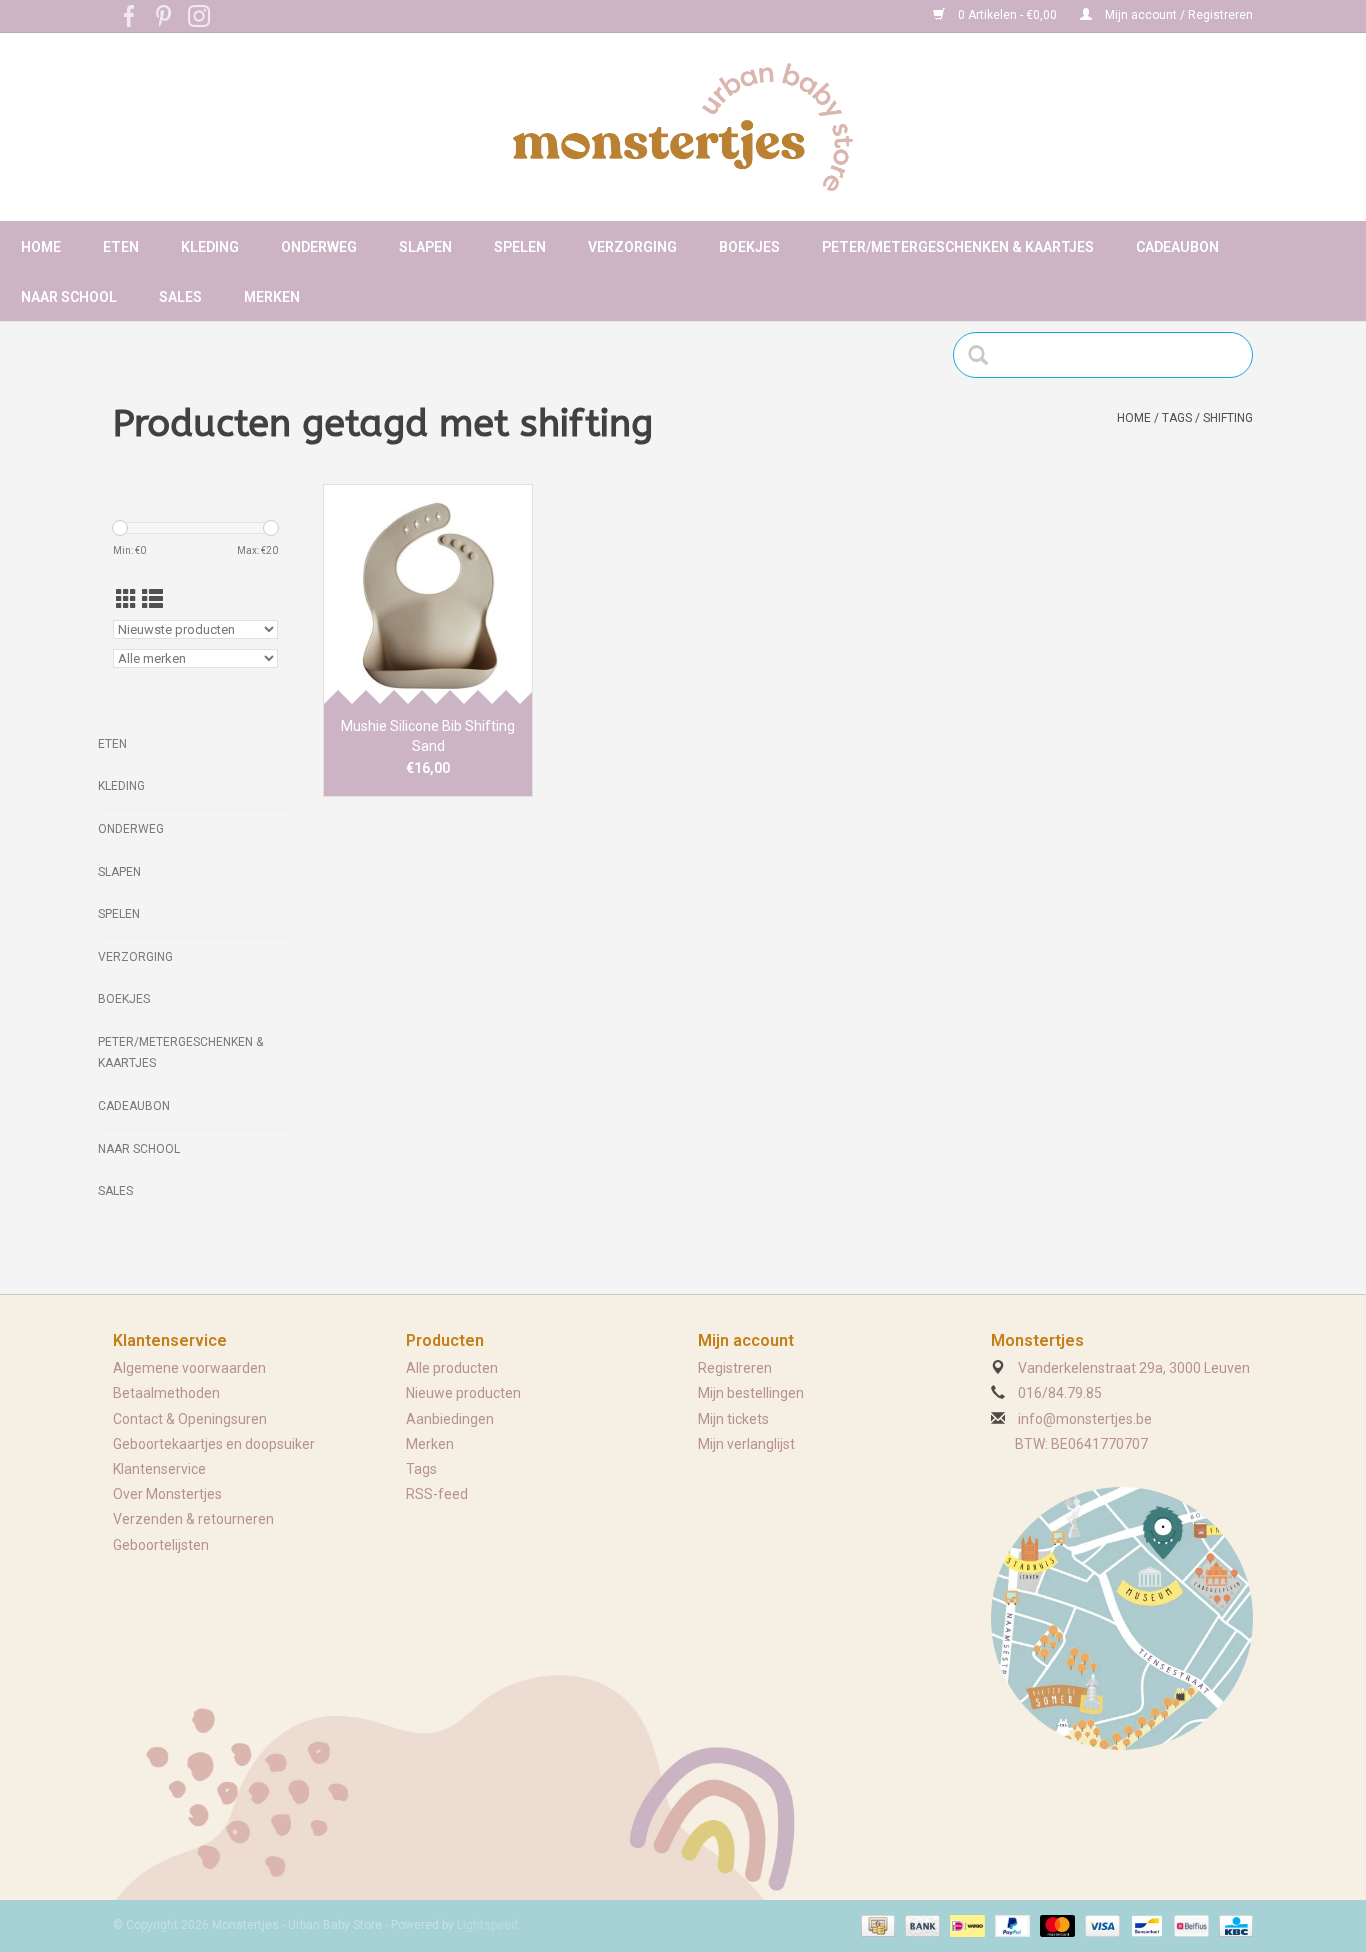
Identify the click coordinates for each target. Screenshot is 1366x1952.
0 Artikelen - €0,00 (1007, 15)
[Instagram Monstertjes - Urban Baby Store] (199, 16)
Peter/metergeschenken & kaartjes (958, 247)
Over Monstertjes (167, 1494)
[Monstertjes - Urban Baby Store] (683, 127)
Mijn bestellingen (751, 1393)
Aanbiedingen (450, 1419)
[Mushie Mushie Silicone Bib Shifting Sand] (428, 594)
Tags (1177, 418)
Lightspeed (487, 1925)
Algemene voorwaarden (189, 1368)
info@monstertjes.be (1085, 1419)
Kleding (210, 247)
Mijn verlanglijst (746, 1444)
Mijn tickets (733, 1419)
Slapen (425, 247)
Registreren (735, 1368)
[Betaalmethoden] (876, 1925)
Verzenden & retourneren (193, 1519)
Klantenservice (159, 1469)
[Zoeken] (984, 355)
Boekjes (749, 247)
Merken (272, 297)
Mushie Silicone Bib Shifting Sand (428, 736)
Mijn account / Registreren (1177, 15)
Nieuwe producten (463, 1393)
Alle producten (452, 1368)
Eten (121, 247)
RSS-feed (437, 1494)
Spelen (520, 247)
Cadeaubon (1177, 247)
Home (41, 247)
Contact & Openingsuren (190, 1419)
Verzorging (632, 247)
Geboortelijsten (161, 1545)
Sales (180, 297)
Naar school (69, 297)
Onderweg (319, 247)
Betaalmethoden (166, 1393)
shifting (1228, 418)
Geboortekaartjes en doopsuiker (214, 1444)
